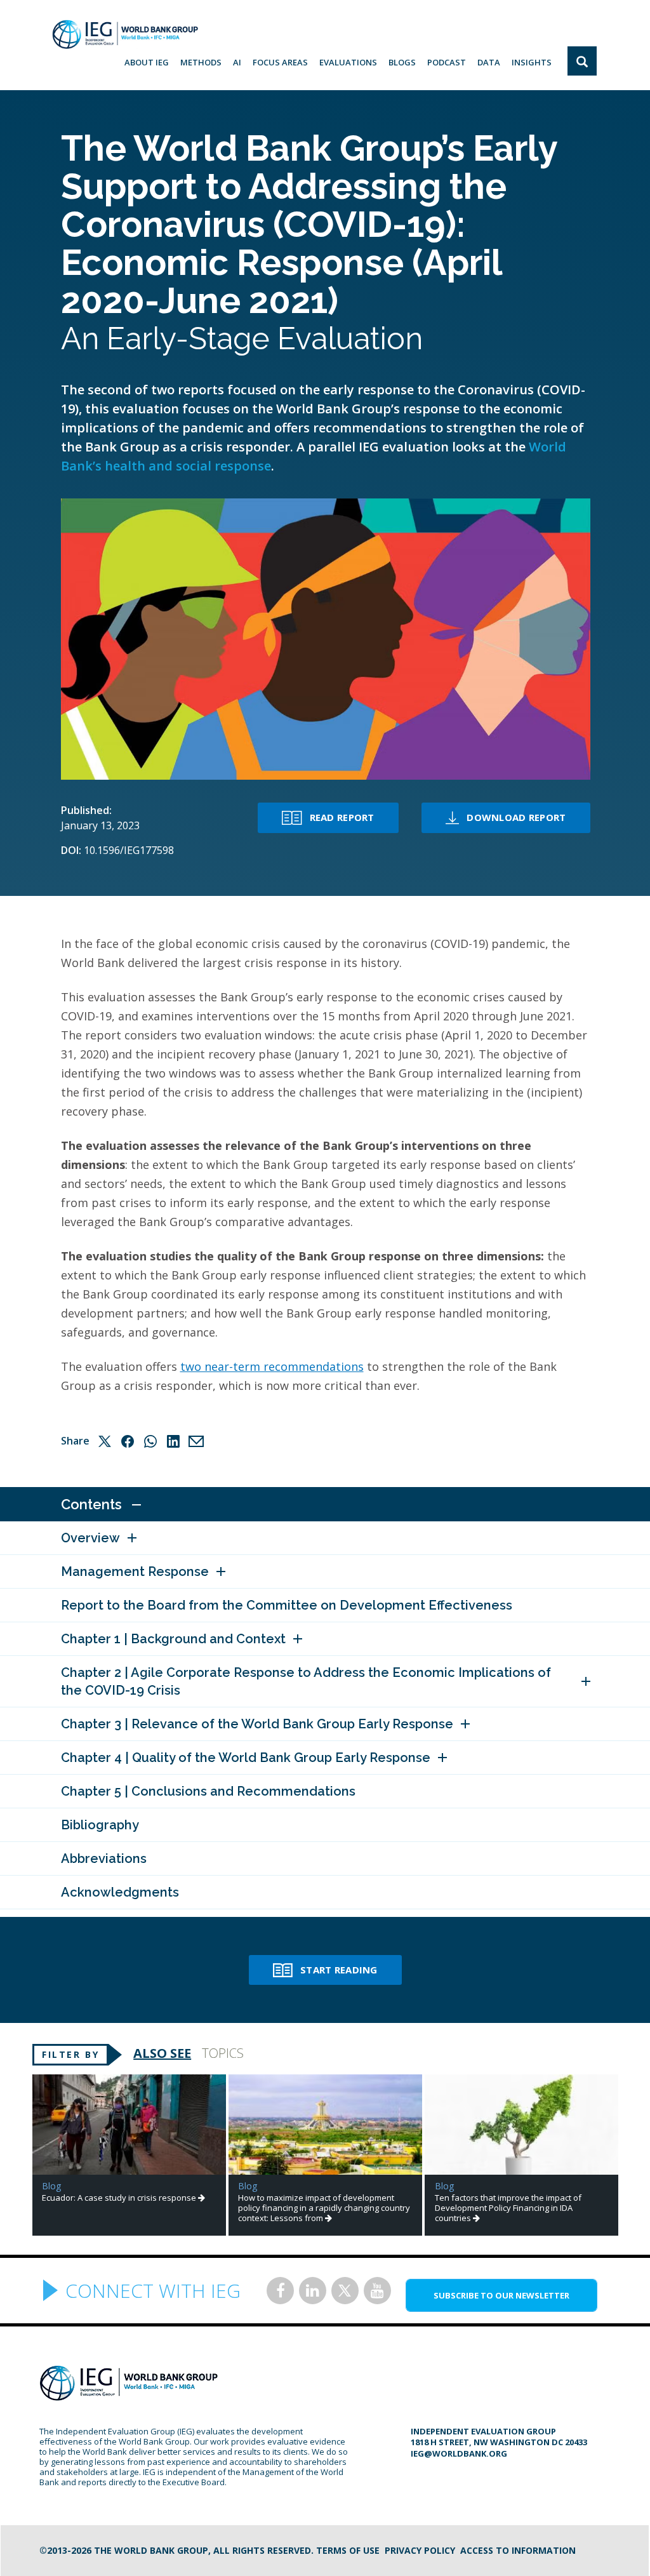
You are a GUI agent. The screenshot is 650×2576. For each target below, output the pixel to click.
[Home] (125, 34)
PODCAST (447, 62)
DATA (489, 62)
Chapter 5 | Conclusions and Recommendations (208, 1791)
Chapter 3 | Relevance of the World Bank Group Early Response (257, 1724)
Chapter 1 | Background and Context (173, 1639)
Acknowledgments (120, 1892)
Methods (201, 62)
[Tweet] (105, 1441)
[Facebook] (128, 1441)
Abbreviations (104, 1859)
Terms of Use (348, 2550)
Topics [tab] (223, 2053)
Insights (532, 62)
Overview (90, 1538)
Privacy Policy (420, 2550)
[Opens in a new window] (280, 2291)
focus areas (280, 62)
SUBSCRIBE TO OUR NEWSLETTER (501, 2295)
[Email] (196, 1441)
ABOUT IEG (147, 62)
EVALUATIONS (348, 62)
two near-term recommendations (272, 1366)
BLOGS (402, 62)
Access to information (518, 2550)
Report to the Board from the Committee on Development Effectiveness (287, 1605)
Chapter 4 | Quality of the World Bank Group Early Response (246, 1758)
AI (237, 62)
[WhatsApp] (150, 1441)
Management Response (135, 1572)
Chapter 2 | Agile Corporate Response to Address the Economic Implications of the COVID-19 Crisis (306, 1681)
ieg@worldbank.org (459, 2453)
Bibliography (100, 1825)
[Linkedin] (173, 1441)
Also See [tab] (162, 2053)
